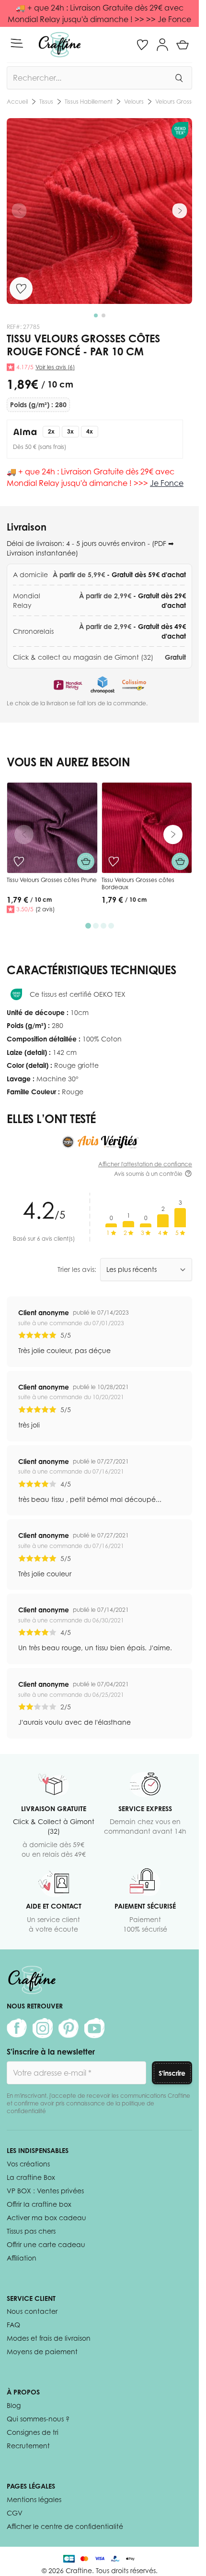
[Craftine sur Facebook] (17, 2028)
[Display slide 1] (88, 926)
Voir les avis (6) (55, 367)
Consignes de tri (33, 2432)
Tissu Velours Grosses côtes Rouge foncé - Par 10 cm (160, 102)
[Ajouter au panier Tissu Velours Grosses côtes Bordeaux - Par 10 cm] (180, 861)
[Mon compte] (162, 45)
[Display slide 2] (96, 926)
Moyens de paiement (42, 2352)
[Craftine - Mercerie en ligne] (60, 45)
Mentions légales (34, 2499)
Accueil (17, 102)
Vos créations (28, 2164)
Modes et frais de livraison (49, 2338)
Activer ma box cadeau (46, 2218)
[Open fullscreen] (99, 211)
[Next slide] (173, 834)
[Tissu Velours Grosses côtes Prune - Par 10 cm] (52, 828)
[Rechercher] (179, 78)
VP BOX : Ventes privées (45, 2191)
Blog (14, 2405)
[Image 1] (96, 315)
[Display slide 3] (103, 926)
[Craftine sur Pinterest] (69, 2028)
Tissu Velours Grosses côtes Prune (52, 880)
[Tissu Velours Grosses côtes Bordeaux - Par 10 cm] (147, 828)
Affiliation (22, 2258)
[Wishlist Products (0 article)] (142, 45)
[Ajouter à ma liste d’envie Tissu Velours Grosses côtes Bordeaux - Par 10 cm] (114, 861)
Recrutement (28, 2446)
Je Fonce (167, 483)
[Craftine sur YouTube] (94, 2028)
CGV (15, 2513)
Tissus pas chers (31, 2231)
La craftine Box (31, 2177)
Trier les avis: (77, 1269)
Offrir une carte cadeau (46, 2244)
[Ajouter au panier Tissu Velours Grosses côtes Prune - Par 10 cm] (86, 861)
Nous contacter (32, 2311)
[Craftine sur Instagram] (43, 2028)
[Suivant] (180, 211)
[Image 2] (103, 315)
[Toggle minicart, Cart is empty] (183, 45)
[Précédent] (19, 211)
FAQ (13, 2325)
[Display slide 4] (111, 926)
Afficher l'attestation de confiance (145, 1164)
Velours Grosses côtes (86, 102)
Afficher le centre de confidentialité (65, 2526)
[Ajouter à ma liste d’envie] (21, 289)
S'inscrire (172, 2073)
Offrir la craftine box (39, 2204)
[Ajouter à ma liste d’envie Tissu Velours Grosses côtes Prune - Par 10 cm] (19, 861)
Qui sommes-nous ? (38, 2419)
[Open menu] (17, 43)
